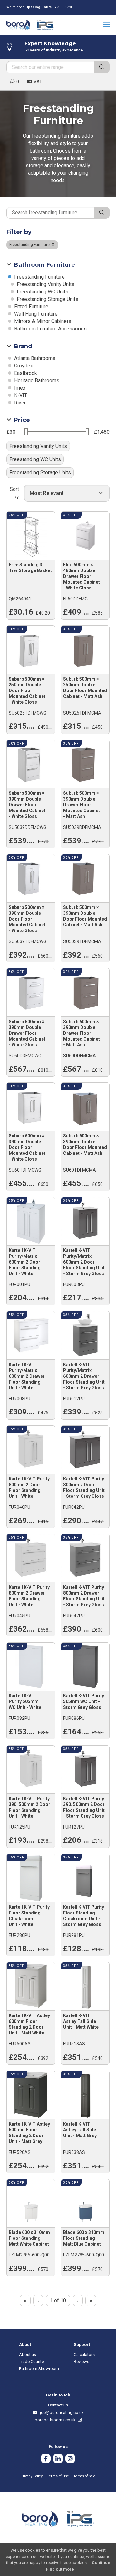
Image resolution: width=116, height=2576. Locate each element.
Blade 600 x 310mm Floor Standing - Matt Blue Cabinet (84, 2238)
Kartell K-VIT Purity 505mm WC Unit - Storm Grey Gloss (84, 1701)
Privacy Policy (32, 2476)
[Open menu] (106, 25)
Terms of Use (58, 2476)
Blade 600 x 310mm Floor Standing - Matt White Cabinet (29, 2238)
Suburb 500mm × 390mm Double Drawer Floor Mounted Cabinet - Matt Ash (82, 805)
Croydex (23, 366)
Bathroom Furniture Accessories (50, 329)
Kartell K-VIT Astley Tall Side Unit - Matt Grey (80, 2130)
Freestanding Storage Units (47, 299)
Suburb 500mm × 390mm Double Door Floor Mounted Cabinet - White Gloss (27, 919)
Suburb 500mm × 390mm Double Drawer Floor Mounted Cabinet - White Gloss (27, 805)
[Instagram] (70, 2459)
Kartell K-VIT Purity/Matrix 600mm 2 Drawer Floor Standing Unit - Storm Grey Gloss (84, 1376)
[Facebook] (46, 2459)
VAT (37, 82)
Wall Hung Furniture (35, 314)
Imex (19, 388)
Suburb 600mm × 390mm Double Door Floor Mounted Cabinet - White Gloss (27, 1147)
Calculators (84, 2354)
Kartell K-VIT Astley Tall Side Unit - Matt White (81, 2021)
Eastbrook (25, 373)
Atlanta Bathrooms (34, 358)
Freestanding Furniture (30, 245)
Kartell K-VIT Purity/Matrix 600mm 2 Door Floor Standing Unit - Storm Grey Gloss (84, 1262)
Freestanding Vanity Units (45, 284)
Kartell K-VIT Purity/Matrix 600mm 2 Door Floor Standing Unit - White (25, 1262)
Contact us (58, 2405)
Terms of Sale (84, 2476)
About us (28, 2354)
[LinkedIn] (58, 2459)
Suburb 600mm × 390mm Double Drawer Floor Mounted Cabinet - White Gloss (27, 1033)
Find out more (60, 2569)
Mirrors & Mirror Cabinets (42, 321)
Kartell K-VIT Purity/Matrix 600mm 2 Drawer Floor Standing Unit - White (27, 1376)
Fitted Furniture (31, 306)
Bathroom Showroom (39, 2369)
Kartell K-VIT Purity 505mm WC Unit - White (25, 1701)
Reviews (82, 2362)
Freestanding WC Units (42, 292)
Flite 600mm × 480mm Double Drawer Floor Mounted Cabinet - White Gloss (82, 576)
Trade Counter (32, 2362)
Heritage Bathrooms (36, 380)
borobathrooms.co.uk (56, 2420)
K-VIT (20, 395)
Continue (101, 2563)
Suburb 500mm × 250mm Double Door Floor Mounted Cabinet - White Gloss (27, 690)
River (19, 403)
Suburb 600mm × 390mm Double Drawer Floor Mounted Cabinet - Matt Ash (82, 1033)
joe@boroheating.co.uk (61, 2412)
